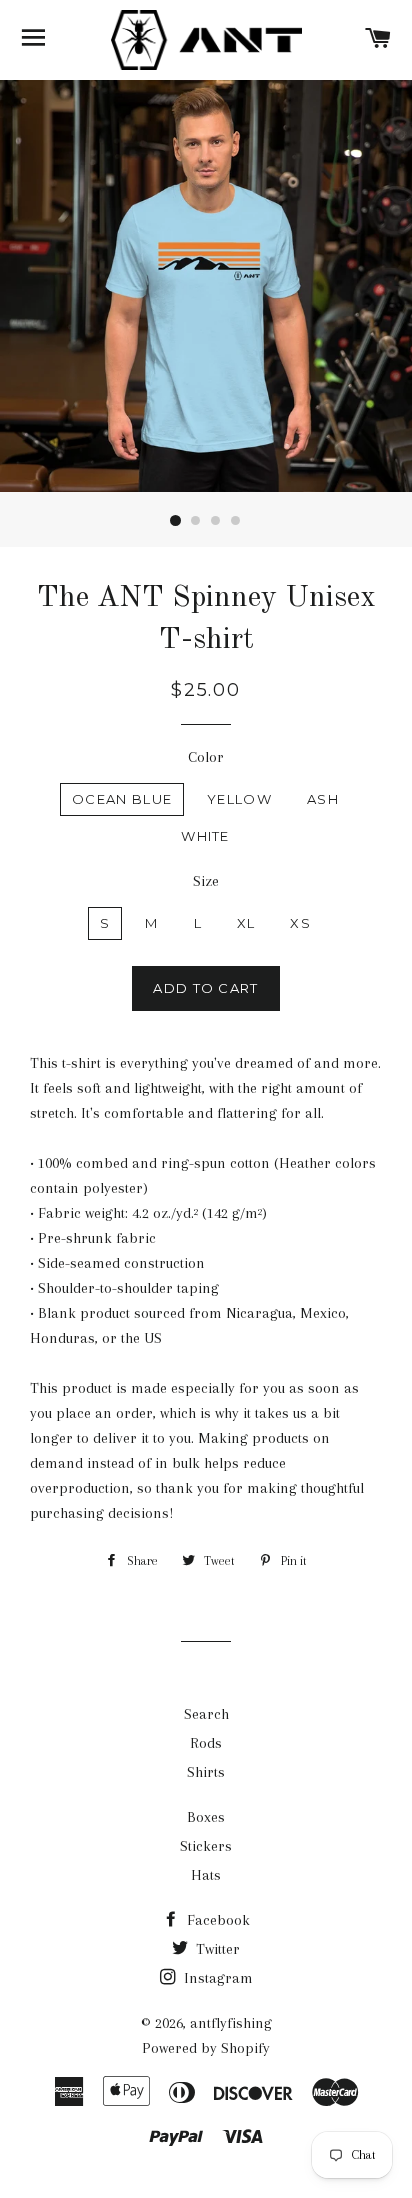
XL (246, 923)
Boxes (206, 1817)
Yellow (239, 799)
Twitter (216, 1949)
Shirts (206, 1772)
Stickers (206, 1846)
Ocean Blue (122, 799)
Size (206, 881)
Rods (206, 1743)
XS (300, 923)
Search (206, 1714)
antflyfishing (231, 2023)
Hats (206, 1875)
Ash (323, 799)
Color (206, 757)
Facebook (216, 1920)
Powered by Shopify (206, 2048)
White (205, 836)
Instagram (216, 1978)
